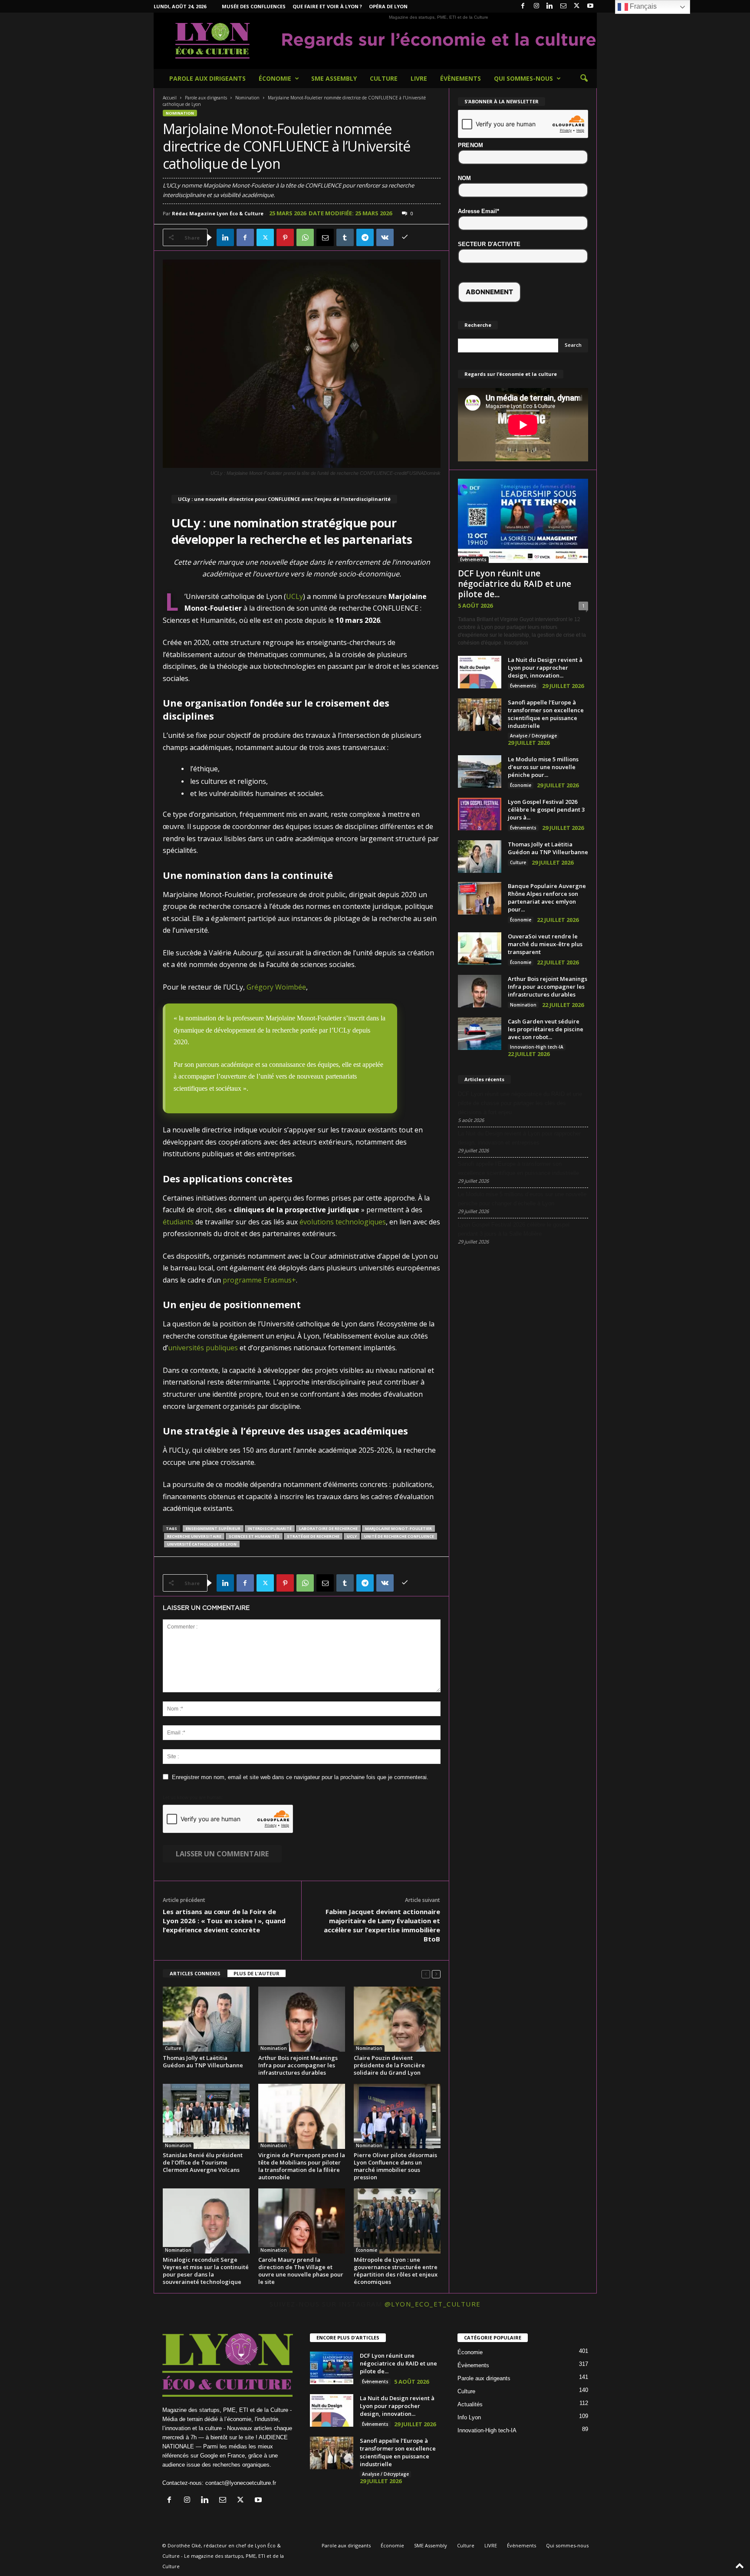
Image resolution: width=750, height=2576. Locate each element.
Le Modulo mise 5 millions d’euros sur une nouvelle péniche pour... (543, 767)
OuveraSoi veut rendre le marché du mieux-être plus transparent (545, 944)
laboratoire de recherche (328, 1528)
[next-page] (436, 1974)
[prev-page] (426, 1974)
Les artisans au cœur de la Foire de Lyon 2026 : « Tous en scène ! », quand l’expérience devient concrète (224, 1921)
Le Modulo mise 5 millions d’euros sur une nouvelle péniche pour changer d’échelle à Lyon (522, 1199)
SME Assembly (334, 78)
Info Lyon (469, 2417)
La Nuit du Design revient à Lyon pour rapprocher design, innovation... (545, 668)
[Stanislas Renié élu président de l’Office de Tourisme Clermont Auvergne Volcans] (206, 2116)
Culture (384, 78)
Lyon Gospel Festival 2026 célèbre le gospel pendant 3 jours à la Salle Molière (514, 1229)
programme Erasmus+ (259, 1280)
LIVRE (419, 78)
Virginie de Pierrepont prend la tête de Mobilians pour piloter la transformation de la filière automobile (302, 2166)
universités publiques (203, 1348)
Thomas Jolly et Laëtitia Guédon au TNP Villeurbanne (203, 2061)
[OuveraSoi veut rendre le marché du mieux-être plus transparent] (480, 949)
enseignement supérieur (213, 1528)
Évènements (461, 78)
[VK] (385, 237)
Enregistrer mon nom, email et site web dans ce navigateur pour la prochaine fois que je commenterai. (300, 1777)
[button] (584, 79)
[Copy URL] (405, 237)
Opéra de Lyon (388, 6)
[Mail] (563, 6)
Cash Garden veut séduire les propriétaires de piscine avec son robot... (546, 1029)
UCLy (294, 596)
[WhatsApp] (305, 237)
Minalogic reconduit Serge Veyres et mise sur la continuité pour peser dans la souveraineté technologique (206, 2271)
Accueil (170, 98)
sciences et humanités (254, 1536)
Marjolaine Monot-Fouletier (398, 1528)
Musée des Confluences (254, 6)
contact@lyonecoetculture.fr (241, 2483)
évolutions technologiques (343, 1222)
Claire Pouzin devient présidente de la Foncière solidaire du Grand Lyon (389, 2065)
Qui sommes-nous (523, 78)
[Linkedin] (550, 6)
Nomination (247, 98)
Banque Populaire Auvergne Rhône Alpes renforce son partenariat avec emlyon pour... (547, 898)
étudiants (178, 1222)
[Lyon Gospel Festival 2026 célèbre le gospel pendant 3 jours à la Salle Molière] (480, 814)
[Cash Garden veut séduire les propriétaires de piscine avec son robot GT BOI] (480, 1034)
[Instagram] (536, 6)
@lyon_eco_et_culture (433, 2304)
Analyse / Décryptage (533, 736)
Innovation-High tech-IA (537, 1047)
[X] (577, 6)
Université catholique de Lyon (202, 1544)
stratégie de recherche (313, 1536)
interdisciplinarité (270, 1528)
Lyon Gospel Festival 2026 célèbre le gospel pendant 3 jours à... (546, 809)
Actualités (470, 2404)
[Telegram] (365, 237)
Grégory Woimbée (276, 987)
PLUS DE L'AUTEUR (257, 1973)
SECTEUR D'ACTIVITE (489, 244)
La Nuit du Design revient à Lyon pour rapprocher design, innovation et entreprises (519, 1138)
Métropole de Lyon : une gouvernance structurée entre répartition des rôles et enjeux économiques (396, 2271)
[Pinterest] (285, 237)
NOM (465, 178)
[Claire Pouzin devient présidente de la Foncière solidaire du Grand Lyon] (397, 2019)
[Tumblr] (345, 237)
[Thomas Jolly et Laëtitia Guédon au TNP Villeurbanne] (206, 2019)
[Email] (325, 237)
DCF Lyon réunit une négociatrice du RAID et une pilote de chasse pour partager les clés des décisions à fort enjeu (520, 1103)
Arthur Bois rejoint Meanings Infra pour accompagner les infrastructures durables (298, 2065)
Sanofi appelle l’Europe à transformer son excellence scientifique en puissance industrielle (546, 714)
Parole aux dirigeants (207, 78)
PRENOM (471, 145)
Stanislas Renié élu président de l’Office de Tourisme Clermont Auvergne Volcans (203, 2162)
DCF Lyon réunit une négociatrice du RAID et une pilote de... (515, 584)
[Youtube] (590, 6)
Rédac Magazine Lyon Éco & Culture (218, 213)
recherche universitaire (194, 1536)
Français (642, 6)
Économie (275, 78)
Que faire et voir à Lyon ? (327, 6)
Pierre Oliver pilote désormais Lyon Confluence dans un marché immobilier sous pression (395, 2166)
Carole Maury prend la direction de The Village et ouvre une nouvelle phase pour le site (301, 2271)
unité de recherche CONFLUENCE (399, 1536)
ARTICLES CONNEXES (195, 1973)
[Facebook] (523, 6)
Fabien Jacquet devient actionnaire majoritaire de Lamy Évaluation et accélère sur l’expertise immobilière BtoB (382, 1925)
